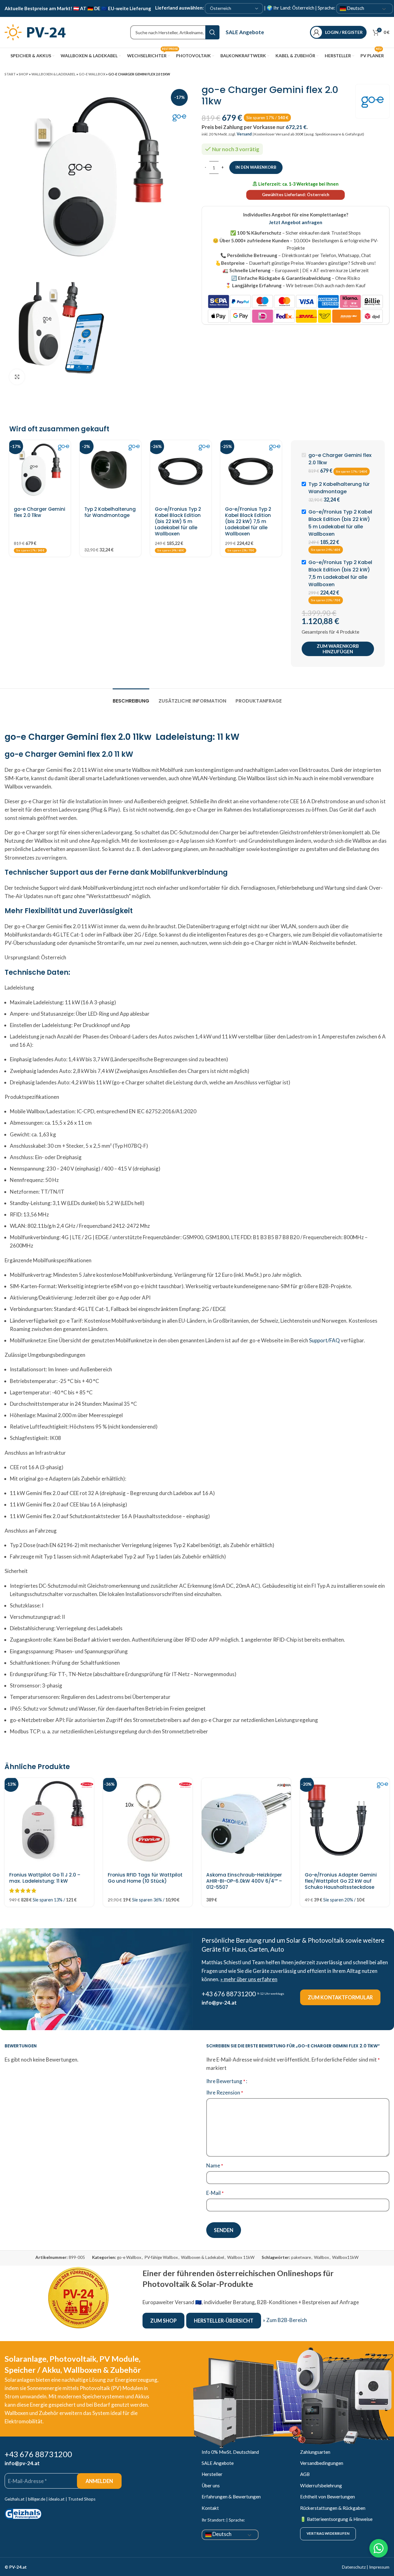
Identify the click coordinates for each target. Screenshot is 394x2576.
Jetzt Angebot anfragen (295, 222)
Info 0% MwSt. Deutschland (230, 2452)
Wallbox (322, 2257)
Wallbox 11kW (241, 2257)
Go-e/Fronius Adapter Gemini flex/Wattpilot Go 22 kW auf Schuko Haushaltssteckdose (341, 1881)
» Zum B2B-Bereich (285, 2320)
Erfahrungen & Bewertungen (231, 2497)
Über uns (211, 2485)
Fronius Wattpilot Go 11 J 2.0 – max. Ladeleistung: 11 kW (45, 1878)
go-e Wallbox (92, 74)
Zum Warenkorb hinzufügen (338, 649)
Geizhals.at (15, 2499)
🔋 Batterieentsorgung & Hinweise (336, 2519)
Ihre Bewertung (226, 2081)
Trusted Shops (82, 2499)
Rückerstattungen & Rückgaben (333, 2508)
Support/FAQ (324, 1340)
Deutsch (355, 8)
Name (215, 2165)
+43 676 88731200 (229, 1994)
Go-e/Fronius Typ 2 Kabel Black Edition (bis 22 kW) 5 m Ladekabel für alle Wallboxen (178, 521)
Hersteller (212, 2474)
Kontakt (210, 2508)
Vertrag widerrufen (328, 2533)
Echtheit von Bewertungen (328, 2497)
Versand (244, 134)
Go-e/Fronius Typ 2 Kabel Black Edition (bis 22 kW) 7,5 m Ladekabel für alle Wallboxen (248, 521)
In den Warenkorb (256, 167)
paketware (301, 2257)
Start (10, 74)
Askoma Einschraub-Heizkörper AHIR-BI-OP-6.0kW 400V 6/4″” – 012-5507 (244, 1881)
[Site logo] (35, 32)
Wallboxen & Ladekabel (54, 74)
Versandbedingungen (322, 2463)
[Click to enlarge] (17, 377)
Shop (24, 74)
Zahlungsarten (315, 2452)
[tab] (131, 698)
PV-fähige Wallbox (161, 2257)
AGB (305, 2474)
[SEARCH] (212, 32)
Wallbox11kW (345, 2257)
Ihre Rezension (225, 2092)
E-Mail (215, 2193)
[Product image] (40, 471)
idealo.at (57, 2499)
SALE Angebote (245, 32)
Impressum (379, 2567)
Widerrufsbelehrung (321, 2485)
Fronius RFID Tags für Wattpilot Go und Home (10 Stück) (145, 1878)
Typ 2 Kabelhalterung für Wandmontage (110, 512)
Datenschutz (354, 2567)
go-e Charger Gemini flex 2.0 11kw (40, 512)
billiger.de (37, 2499)
